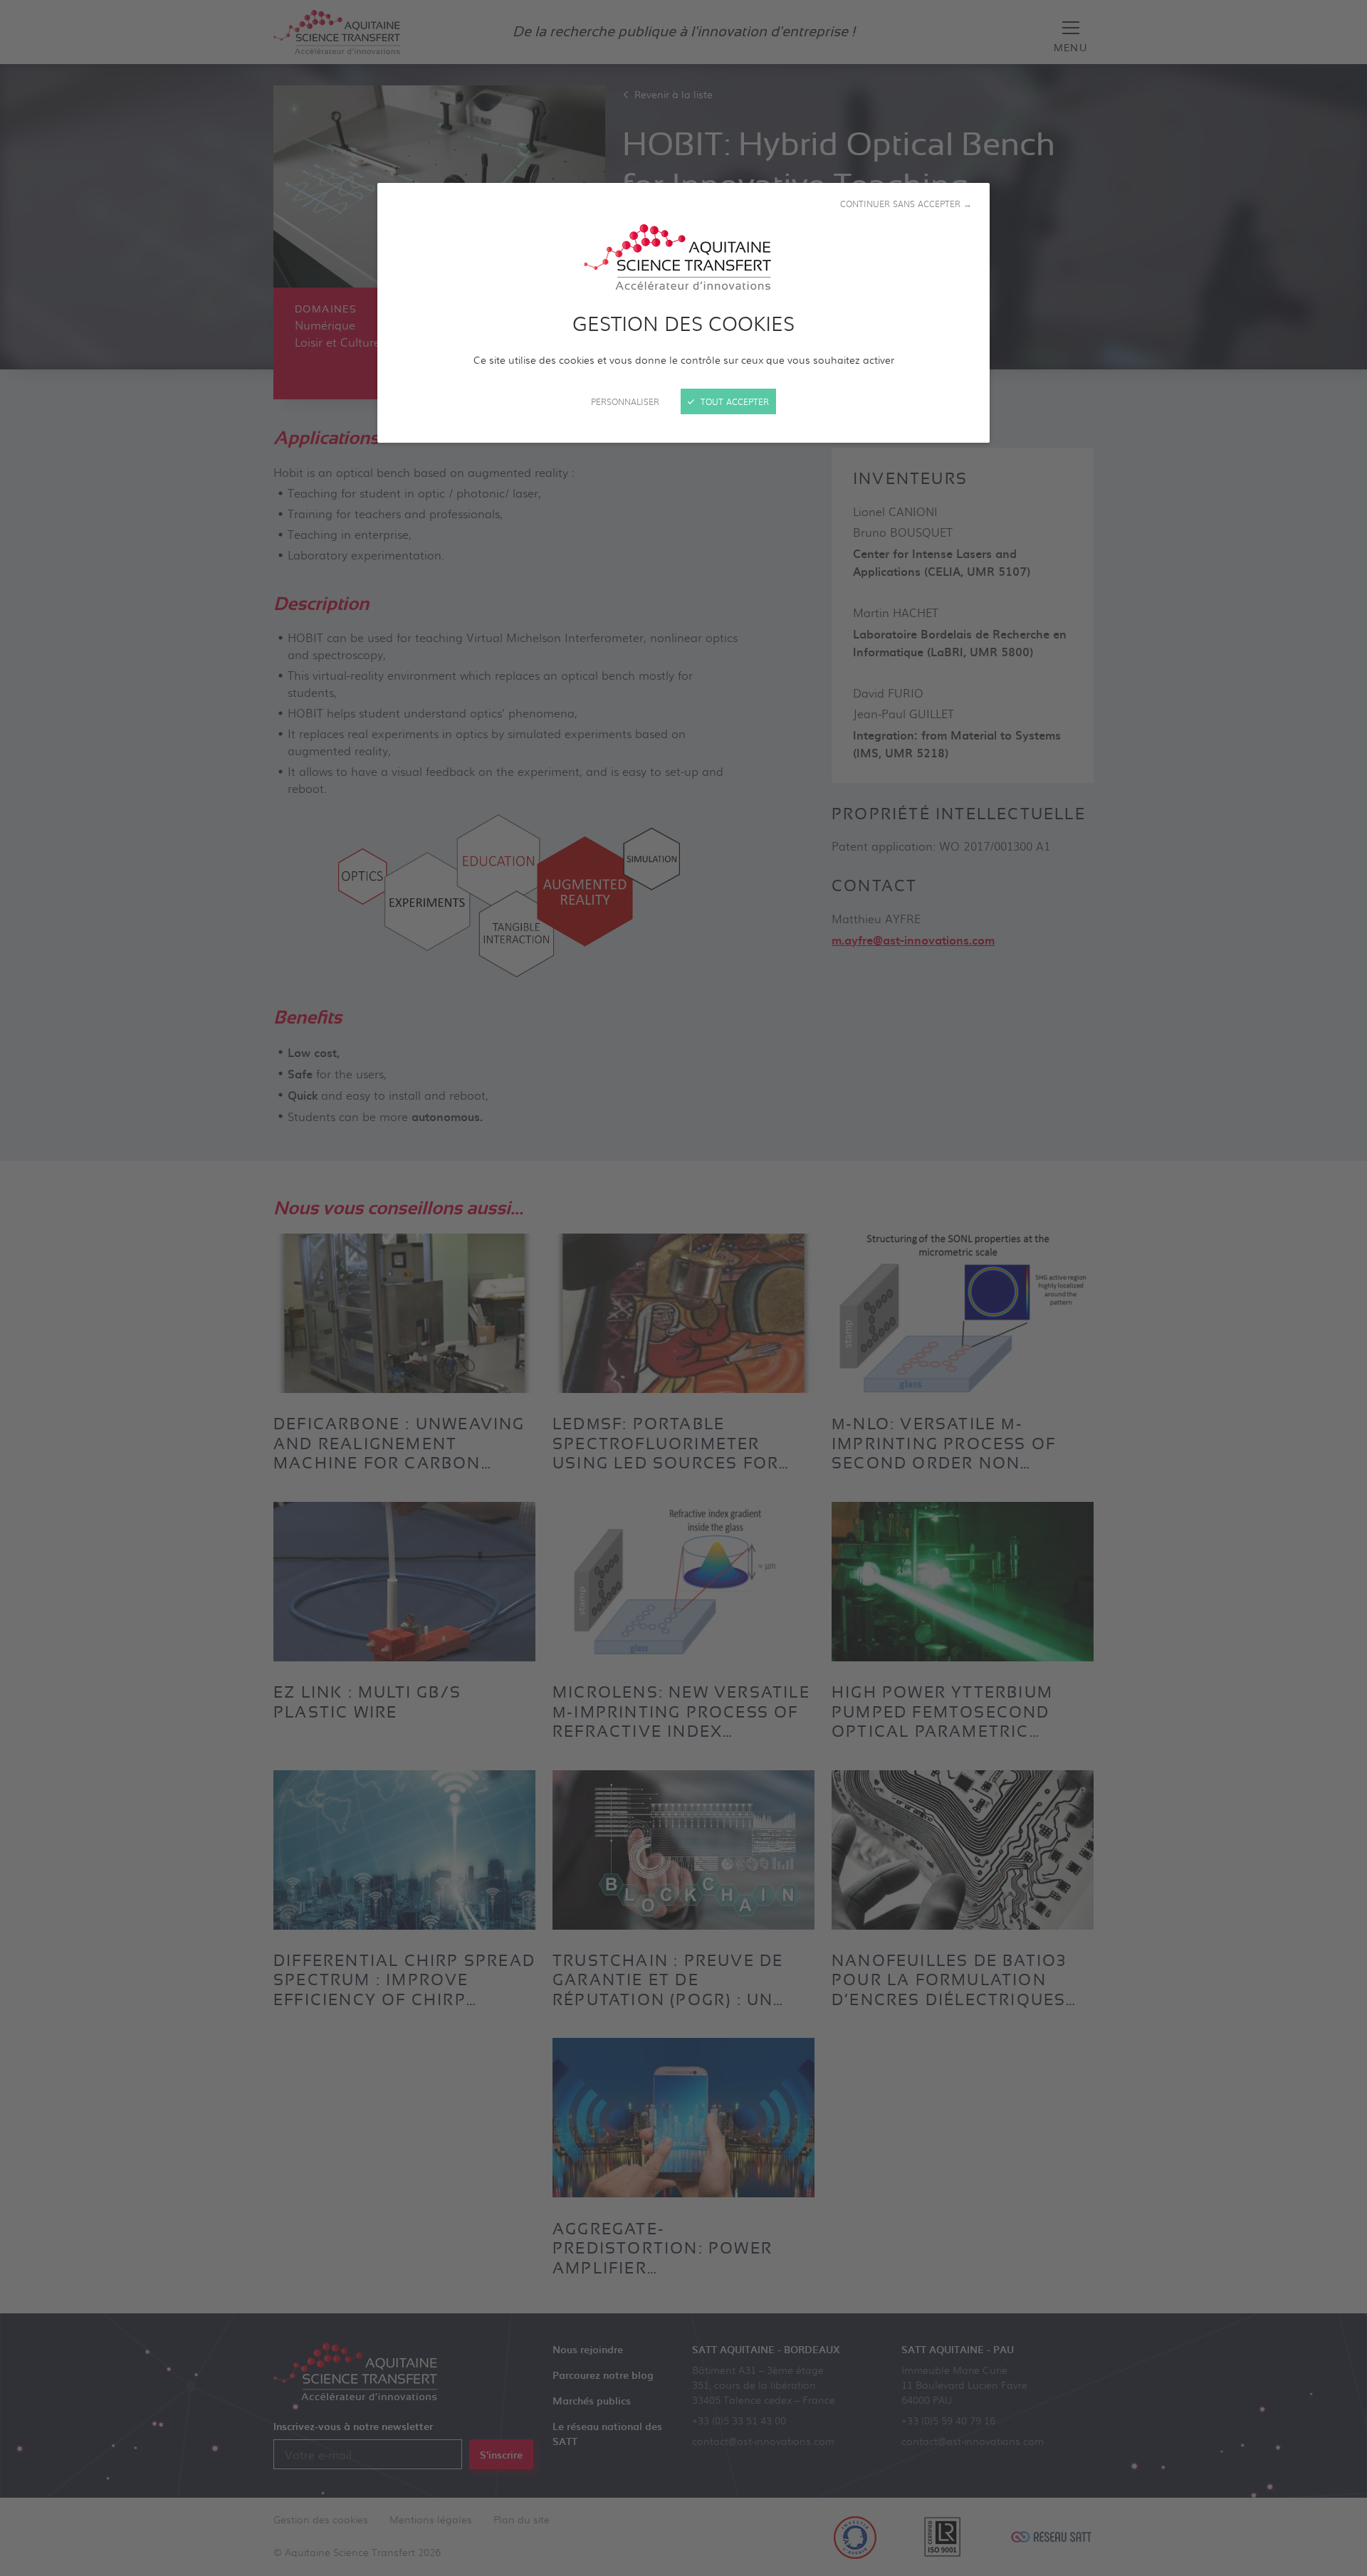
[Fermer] (683, 1288)
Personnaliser (625, 401)
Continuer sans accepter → (906, 204)
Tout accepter (733, 401)
